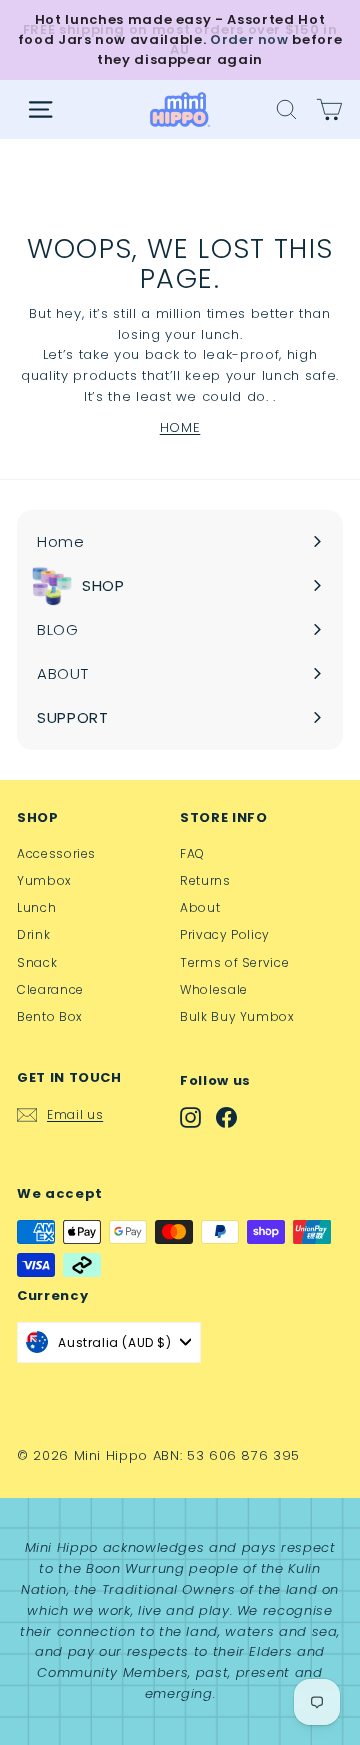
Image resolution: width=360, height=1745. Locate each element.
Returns (205, 880)
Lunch (36, 907)
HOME (180, 427)
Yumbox (44, 880)
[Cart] (329, 109)
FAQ (192, 853)
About (200, 907)
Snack (37, 962)
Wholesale (214, 989)
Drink (33, 934)
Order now (249, 39)
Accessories (56, 853)
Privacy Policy (225, 934)
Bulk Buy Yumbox (237, 1016)
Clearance (50, 989)
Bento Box (50, 1016)
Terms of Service (234, 962)
